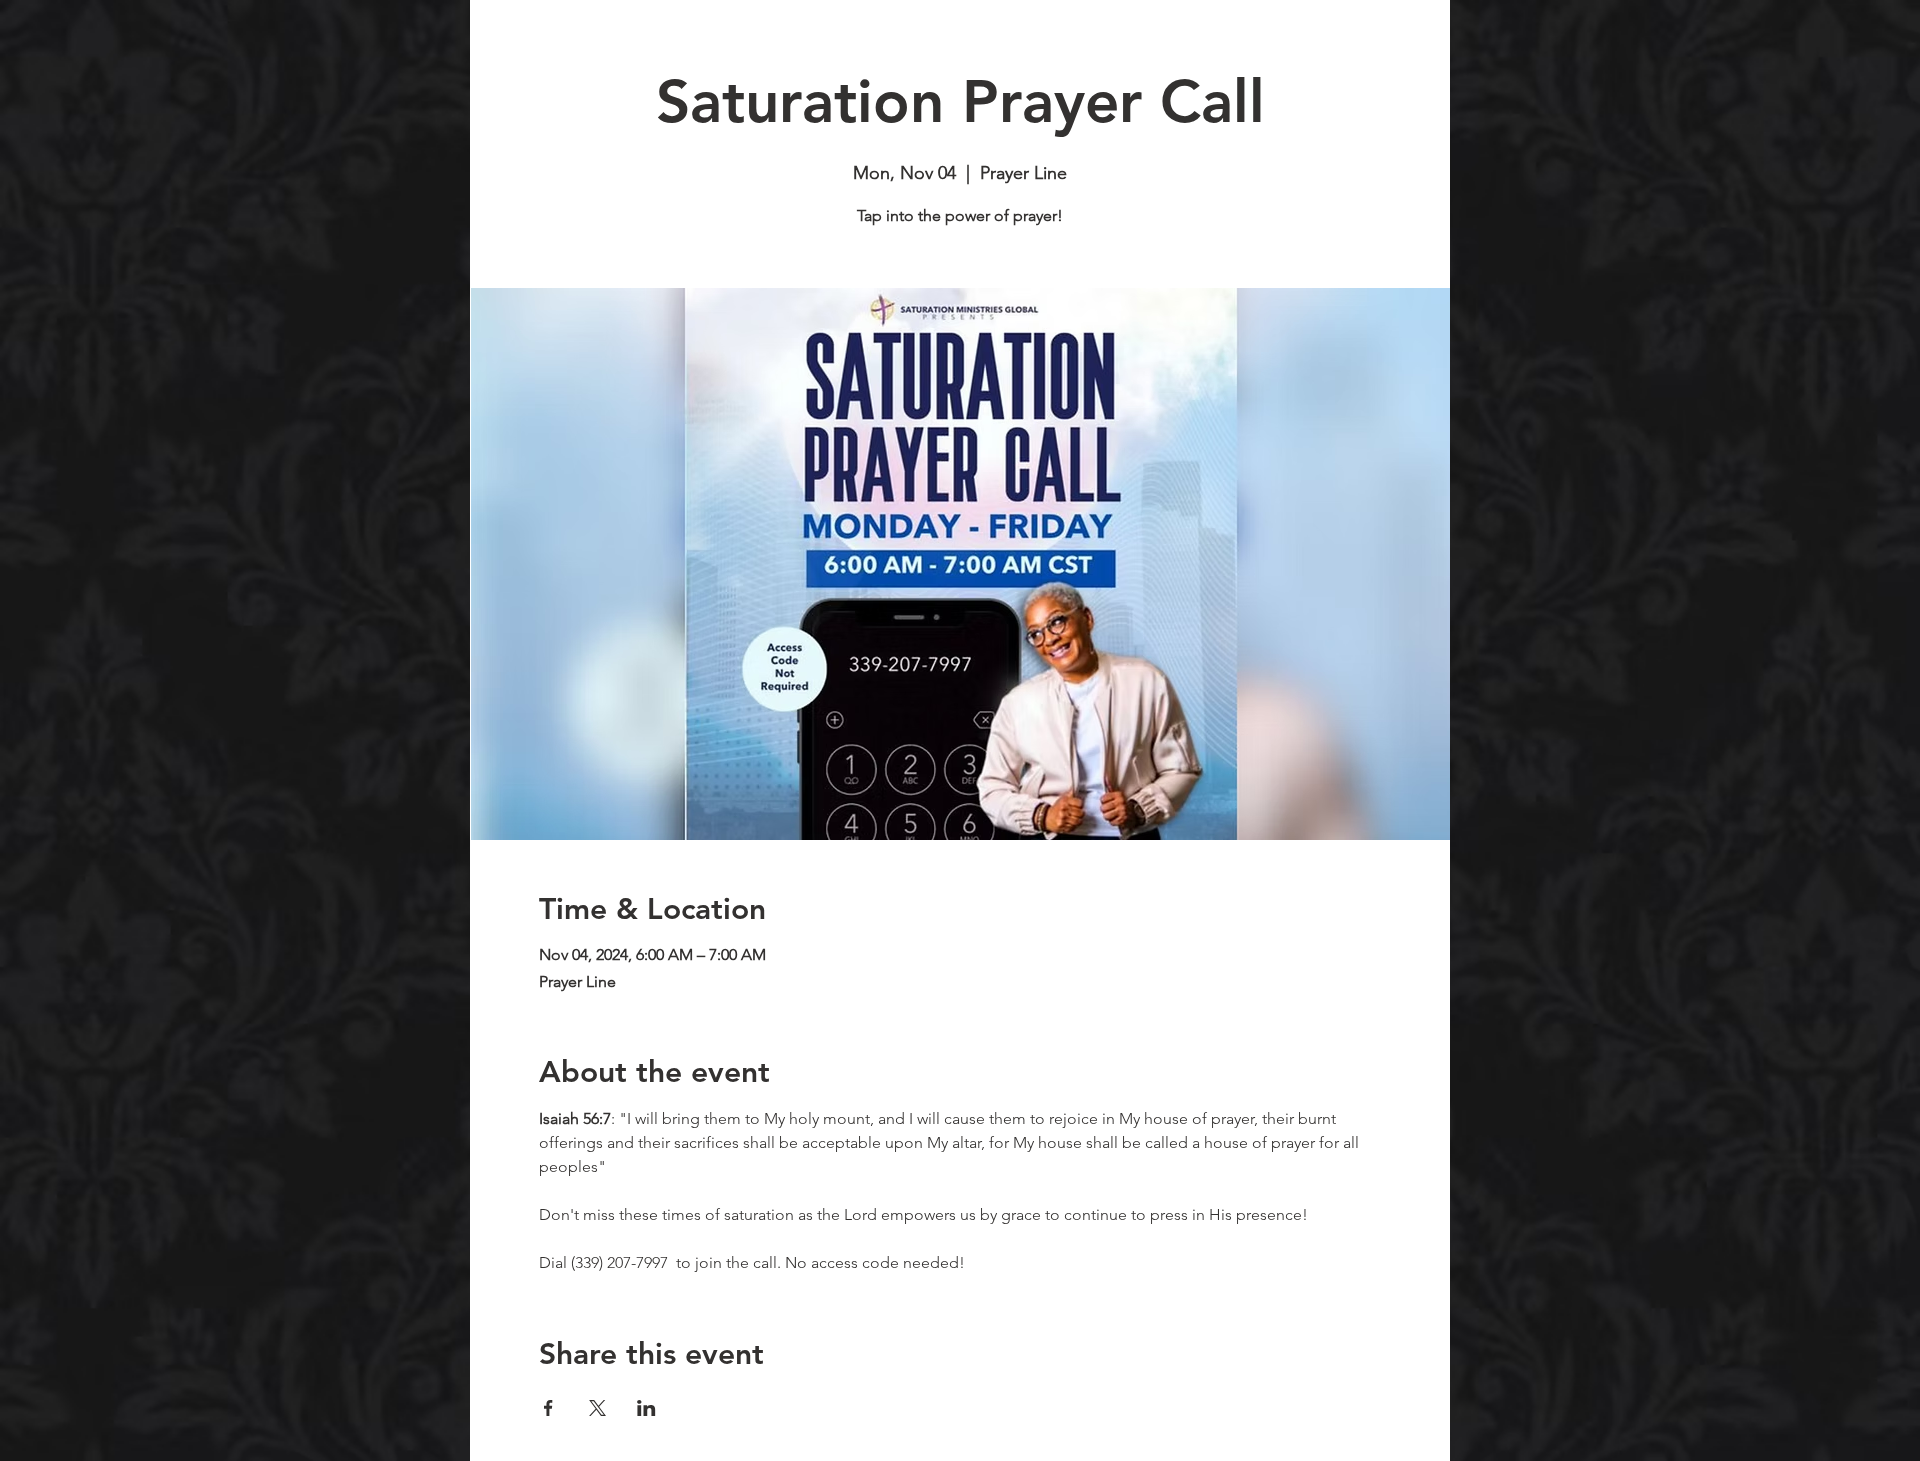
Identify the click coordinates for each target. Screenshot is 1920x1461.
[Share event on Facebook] (548, 1408)
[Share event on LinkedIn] (646, 1408)
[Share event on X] (597, 1408)
